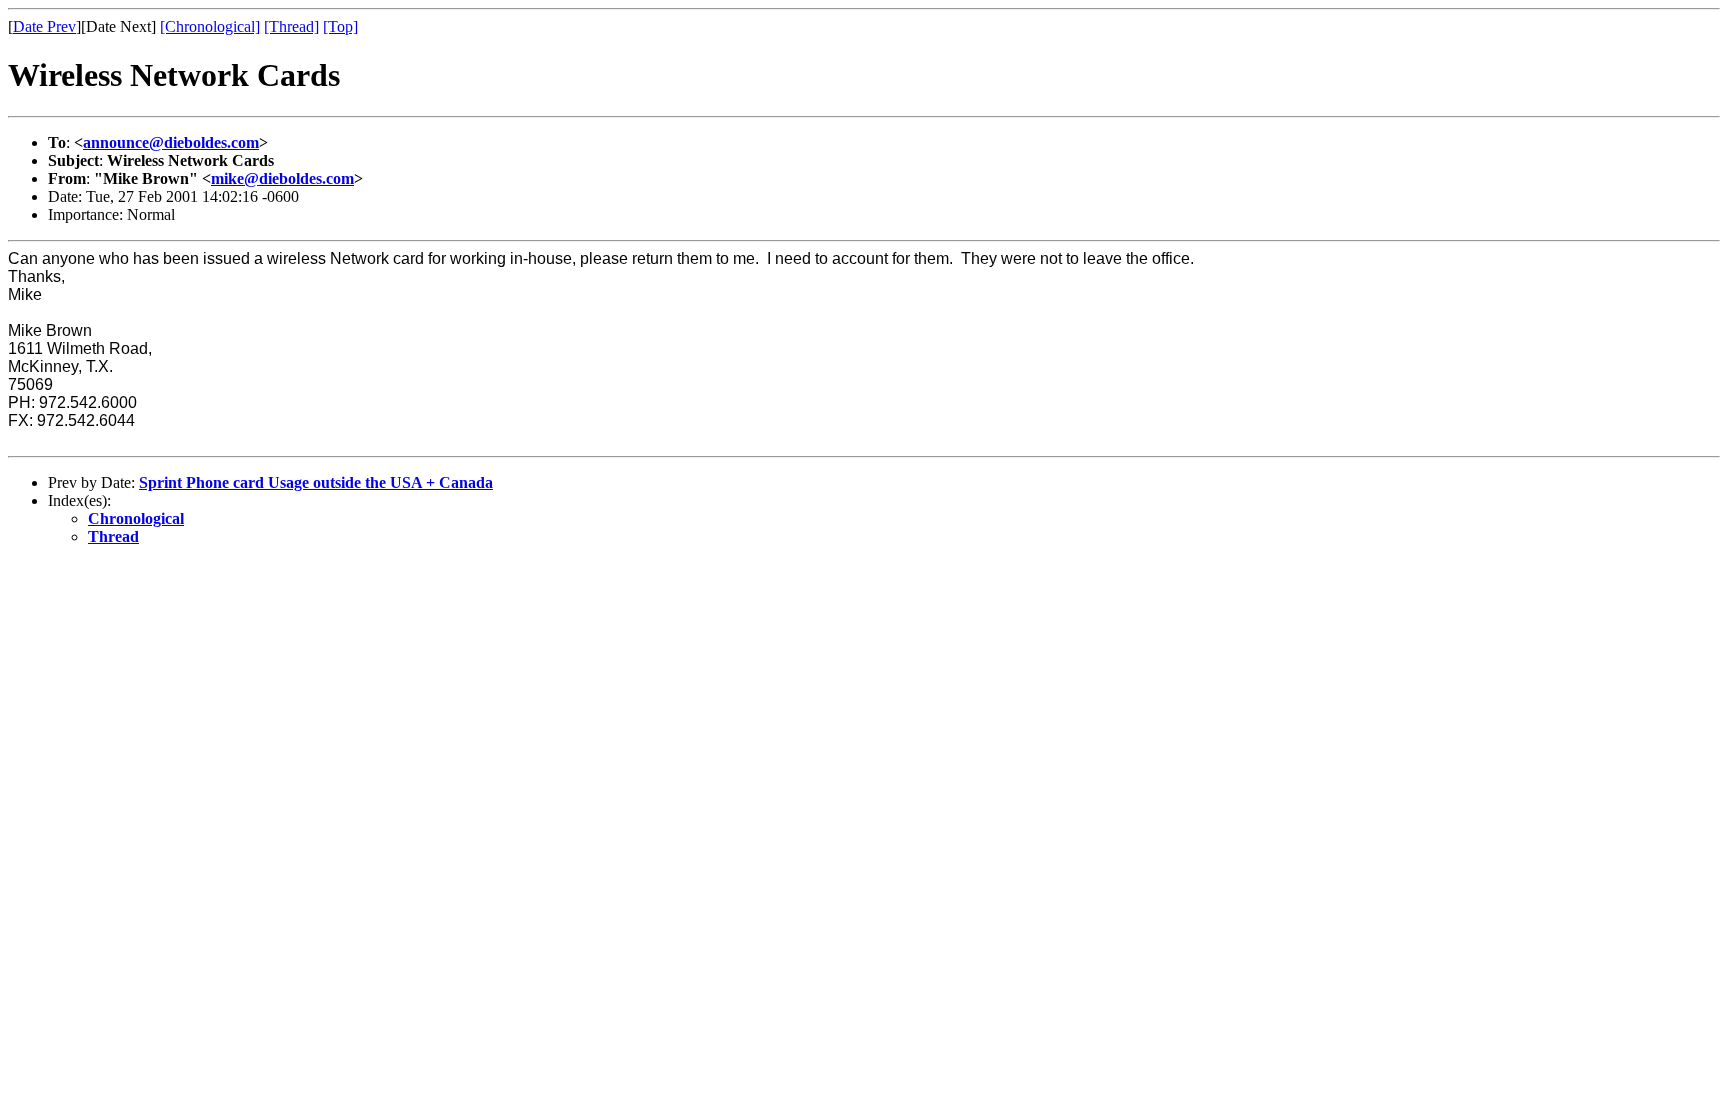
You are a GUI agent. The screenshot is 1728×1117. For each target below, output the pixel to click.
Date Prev (44, 26)
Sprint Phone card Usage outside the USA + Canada (316, 482)
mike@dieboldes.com (282, 178)
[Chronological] (210, 26)
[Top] (340, 26)
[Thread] (291, 26)
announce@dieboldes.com (171, 142)
